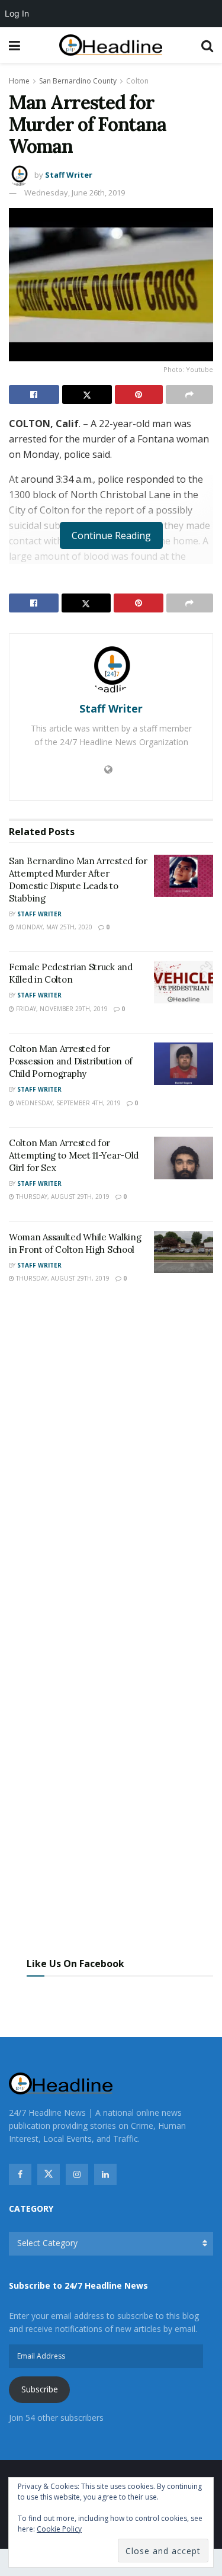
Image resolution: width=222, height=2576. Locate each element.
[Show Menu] (15, 45)
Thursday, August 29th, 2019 (62, 1196)
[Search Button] (207, 45)
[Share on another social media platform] (190, 394)
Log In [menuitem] (17, 13)
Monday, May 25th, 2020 (53, 927)
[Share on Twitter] (87, 394)
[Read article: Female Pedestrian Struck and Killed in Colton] (184, 982)
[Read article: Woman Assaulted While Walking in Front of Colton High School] (184, 1252)
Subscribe (40, 2389)
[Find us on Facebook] (20, 2174)
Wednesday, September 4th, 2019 (67, 1103)
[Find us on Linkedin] (105, 2174)
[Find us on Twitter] (49, 2174)
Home (19, 81)
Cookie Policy (59, 2529)
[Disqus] (111, 1467)
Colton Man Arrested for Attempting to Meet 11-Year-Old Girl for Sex (74, 1155)
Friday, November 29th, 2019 (61, 1009)
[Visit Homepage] (111, 45)
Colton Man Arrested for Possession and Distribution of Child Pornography (71, 1061)
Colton (137, 81)
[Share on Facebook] (34, 394)
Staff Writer (69, 175)
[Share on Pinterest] (139, 394)
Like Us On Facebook (75, 1964)
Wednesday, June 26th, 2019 (75, 193)
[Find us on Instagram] (77, 2174)
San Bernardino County (78, 81)
